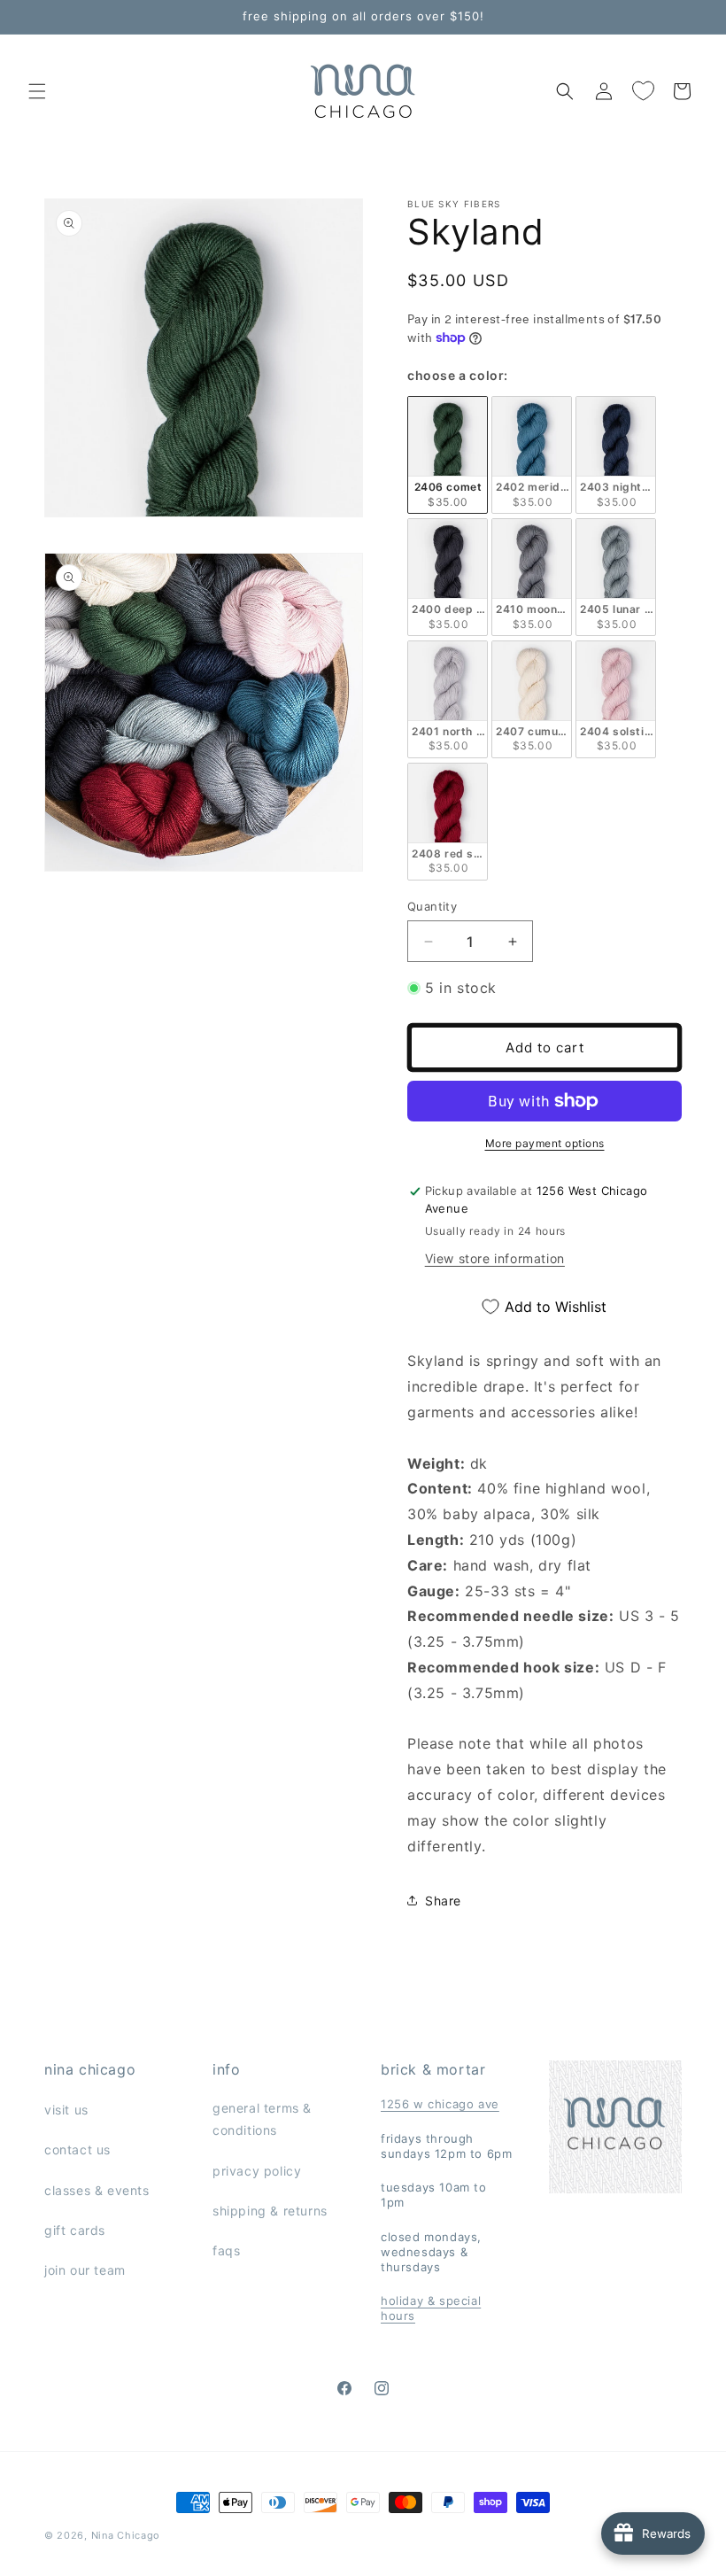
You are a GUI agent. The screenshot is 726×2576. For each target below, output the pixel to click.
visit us (66, 2110)
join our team (85, 2270)
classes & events (97, 2190)
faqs (226, 2250)
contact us (77, 2149)
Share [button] (443, 1901)
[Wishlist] (643, 91)
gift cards (75, 2230)
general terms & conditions (262, 2119)
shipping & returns (270, 2211)
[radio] (448, 455)
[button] (37, 91)
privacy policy (257, 2171)
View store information (495, 1258)
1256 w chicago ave (440, 2104)
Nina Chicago (126, 2535)
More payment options (545, 1143)
